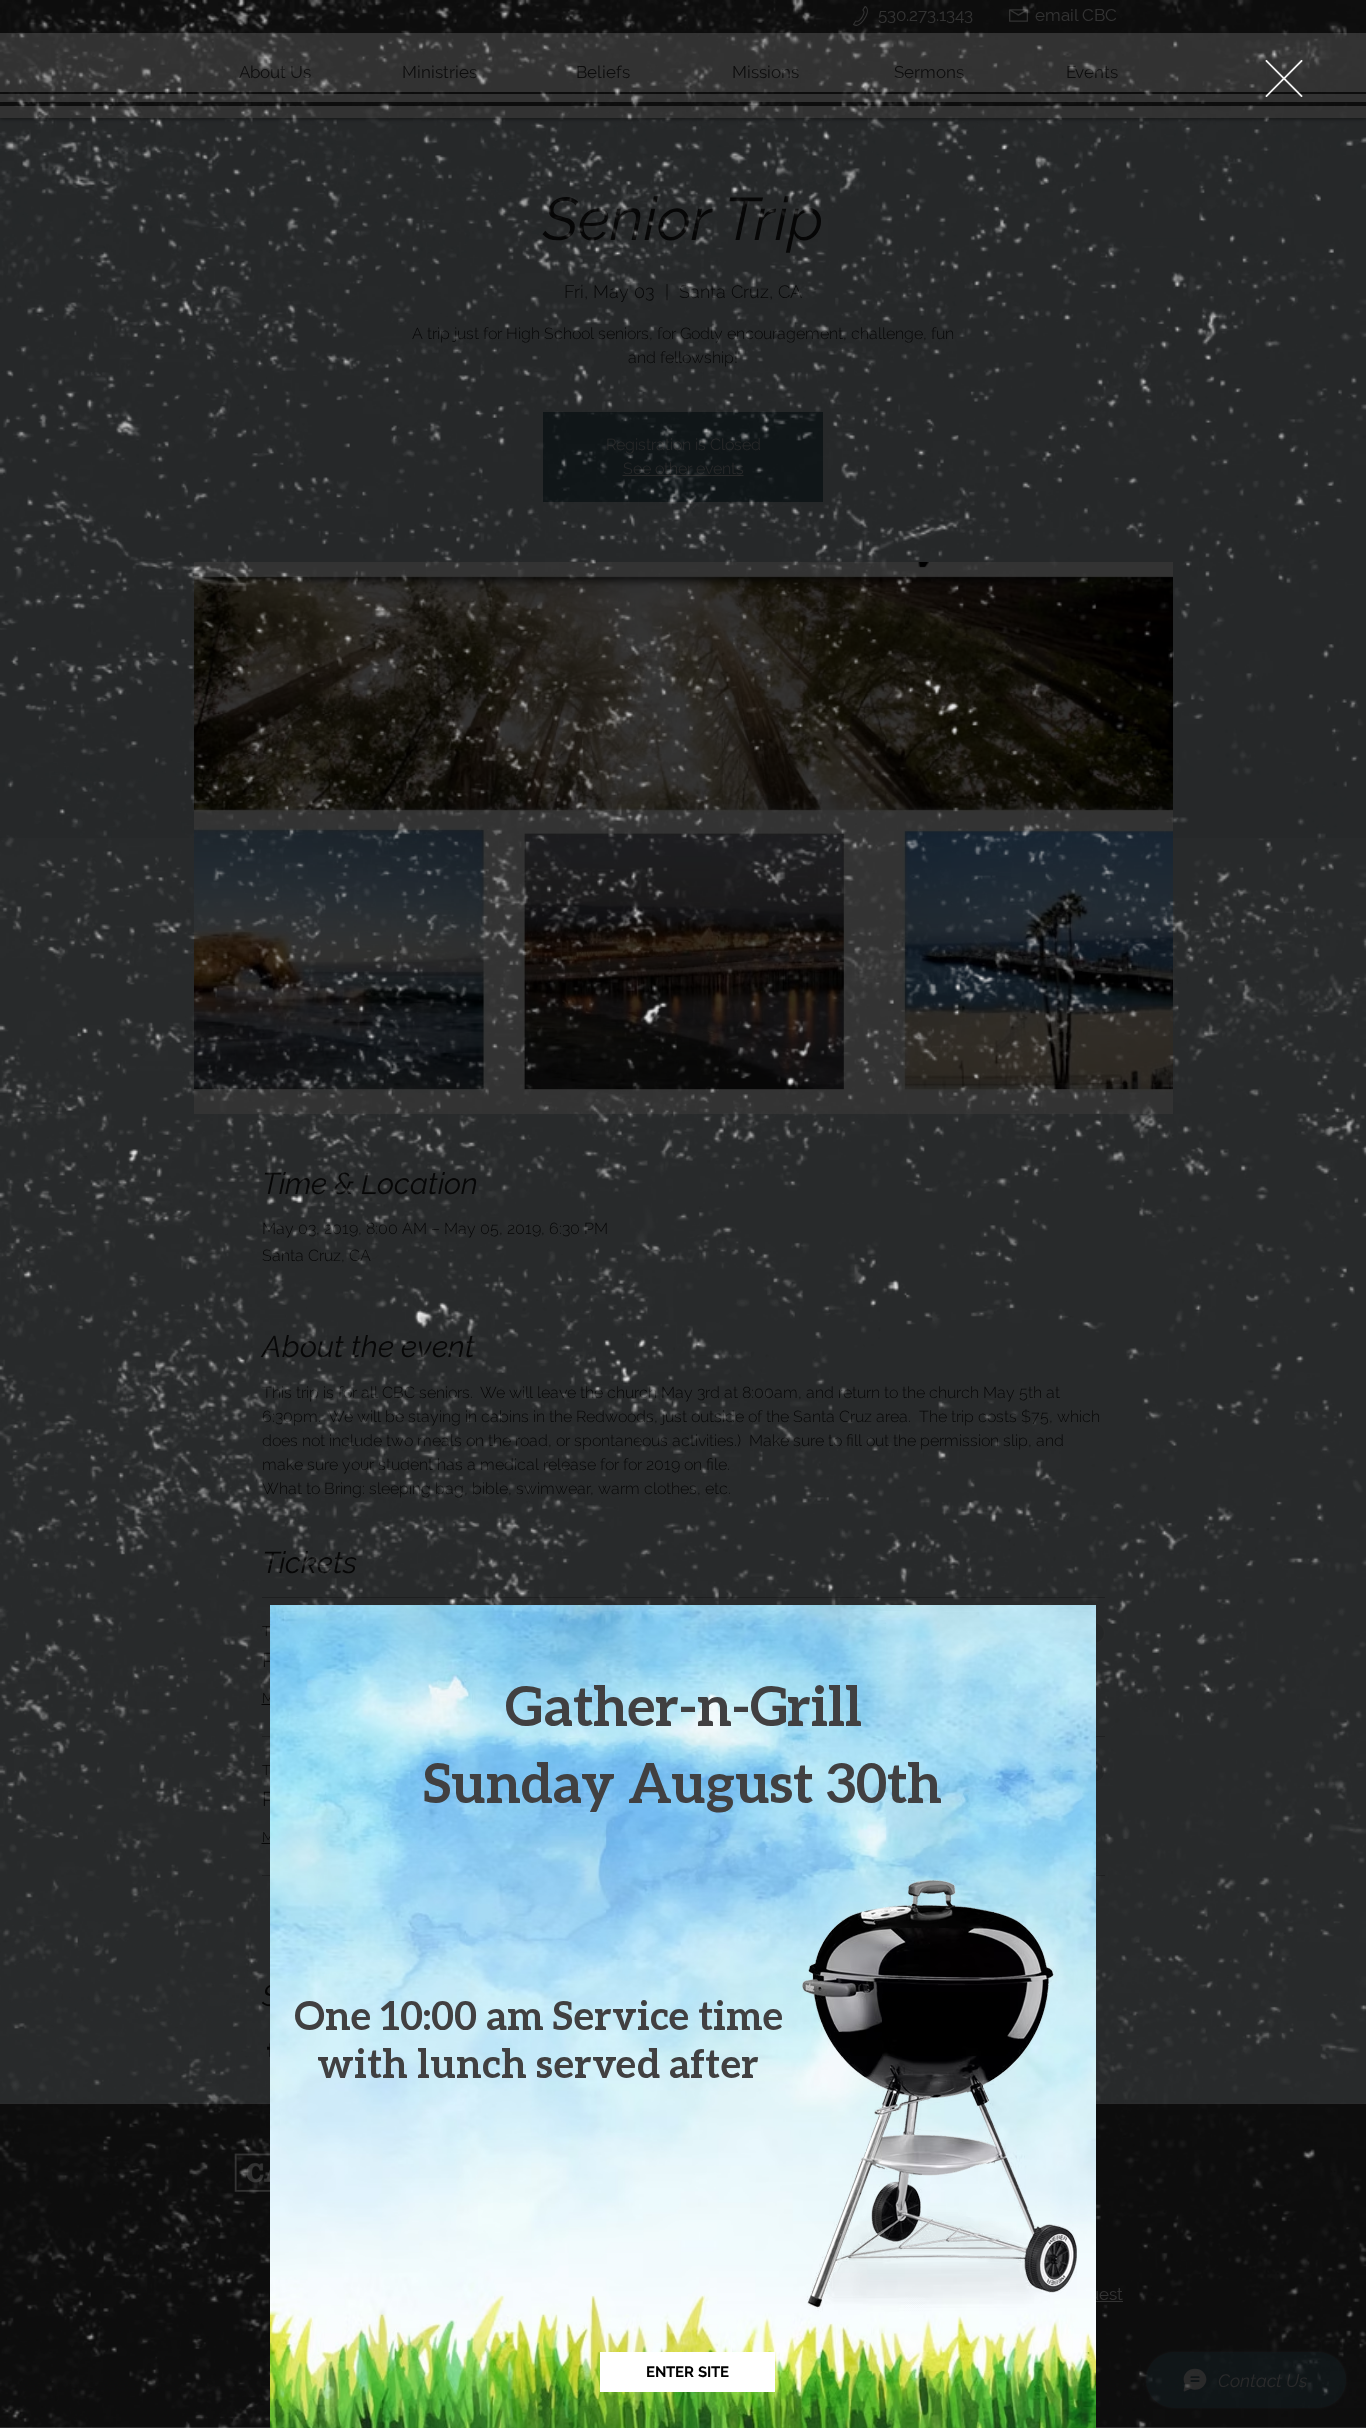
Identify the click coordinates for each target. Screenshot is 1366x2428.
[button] (1284, 78)
